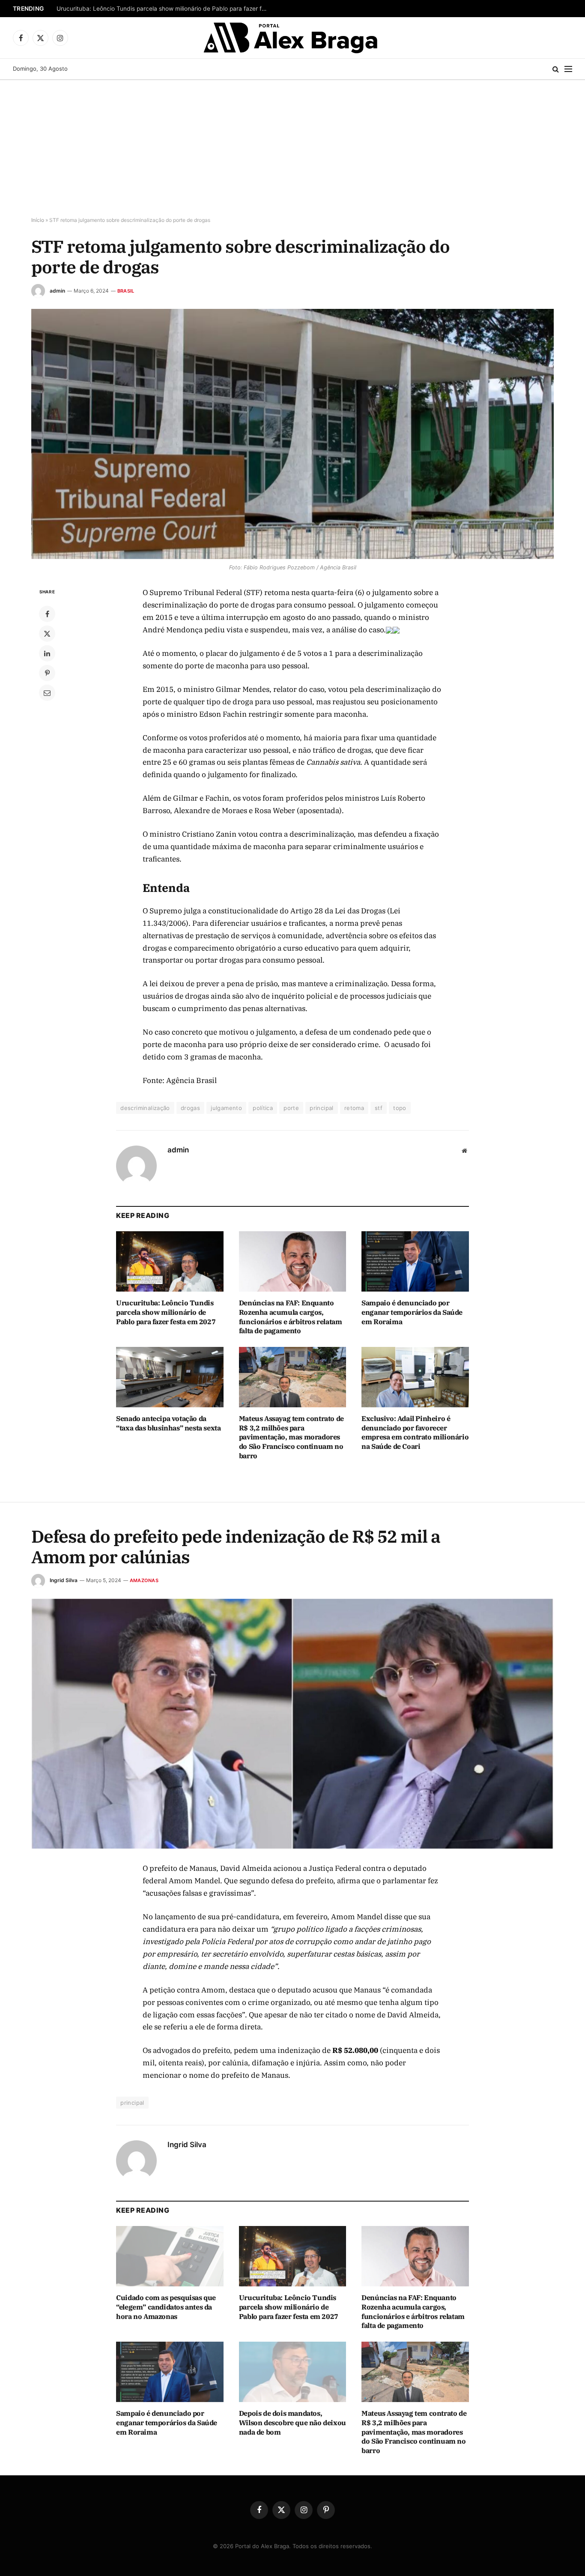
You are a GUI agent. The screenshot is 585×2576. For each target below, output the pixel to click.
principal (322, 1108)
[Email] (47, 693)
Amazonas (144, 1580)
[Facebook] (47, 614)
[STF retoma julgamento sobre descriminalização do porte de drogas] (292, 434)
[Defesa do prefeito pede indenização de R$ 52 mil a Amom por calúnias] (292, 1724)
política (263, 1108)
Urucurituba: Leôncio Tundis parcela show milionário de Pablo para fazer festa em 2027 (164, 9)
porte (291, 1108)
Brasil (126, 291)
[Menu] (568, 69)
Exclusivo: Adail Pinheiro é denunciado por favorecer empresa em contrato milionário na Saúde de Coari (415, 1432)
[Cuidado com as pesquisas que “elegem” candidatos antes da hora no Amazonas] (170, 2256)
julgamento (226, 1108)
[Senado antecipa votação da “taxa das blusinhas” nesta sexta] (170, 1377)
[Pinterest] (47, 673)
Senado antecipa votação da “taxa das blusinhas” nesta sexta (168, 1423)
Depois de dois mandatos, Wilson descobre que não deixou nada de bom (292, 2423)
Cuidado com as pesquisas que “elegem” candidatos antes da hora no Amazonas (166, 2307)
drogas (190, 1108)
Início (38, 220)
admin (57, 291)
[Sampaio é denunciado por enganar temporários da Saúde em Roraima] (415, 1261)
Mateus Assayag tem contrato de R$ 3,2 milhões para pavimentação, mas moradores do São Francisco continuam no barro (291, 1437)
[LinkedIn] (47, 653)
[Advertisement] (292, 149)
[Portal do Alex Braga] (293, 38)
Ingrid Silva (64, 1580)
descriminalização (145, 1108)
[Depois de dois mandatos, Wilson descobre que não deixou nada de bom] (293, 2372)
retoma (354, 1108)
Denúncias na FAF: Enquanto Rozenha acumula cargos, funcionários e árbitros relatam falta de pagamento (291, 1317)
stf (379, 1108)
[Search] (556, 69)
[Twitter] (47, 634)
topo (400, 1108)
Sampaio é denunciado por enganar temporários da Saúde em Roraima (412, 1312)
